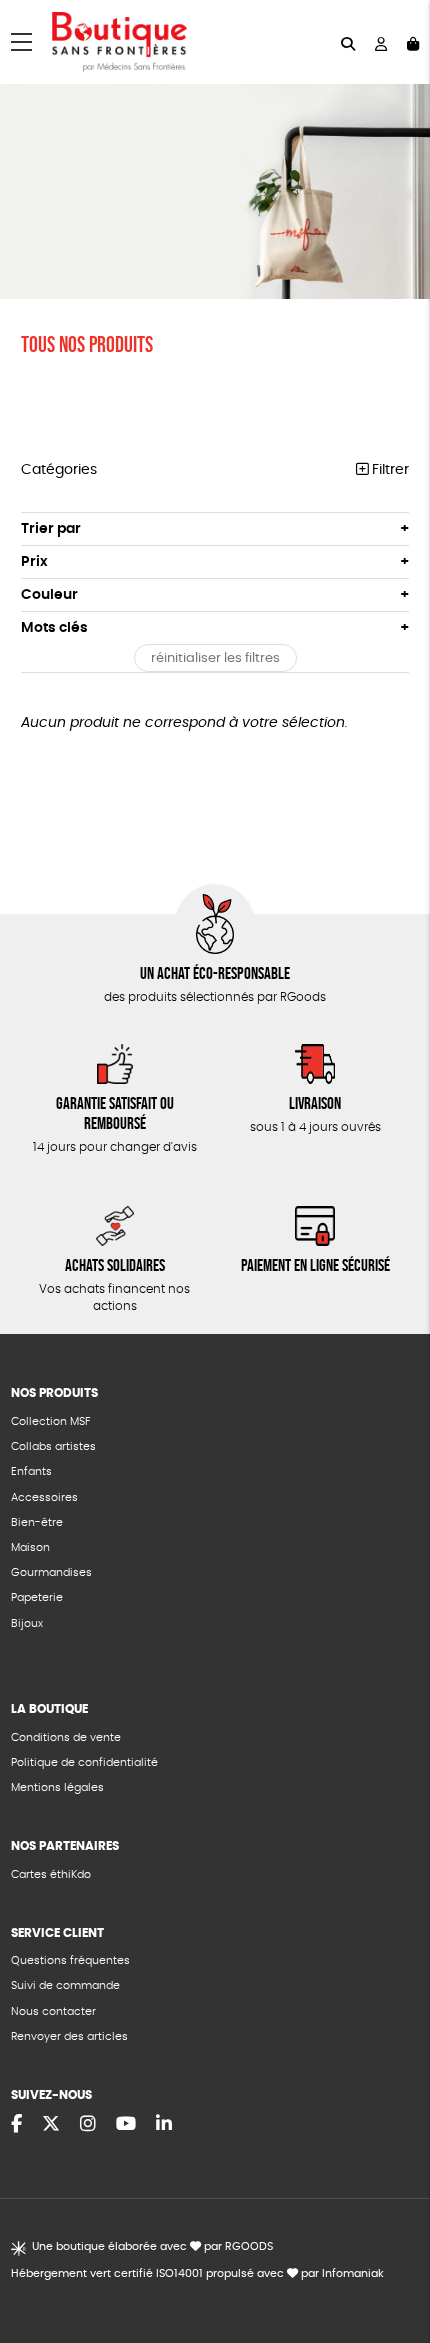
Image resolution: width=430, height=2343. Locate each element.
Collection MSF (50, 1421)
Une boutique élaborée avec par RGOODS (152, 2246)
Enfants (31, 1471)
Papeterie (37, 1597)
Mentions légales (57, 1787)
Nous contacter (53, 2011)
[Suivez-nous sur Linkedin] (164, 2125)
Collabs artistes (53, 1446)
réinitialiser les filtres (215, 658)
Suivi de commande (65, 1985)
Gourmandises (51, 1572)
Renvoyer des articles (69, 2036)
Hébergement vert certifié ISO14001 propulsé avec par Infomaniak (197, 2273)
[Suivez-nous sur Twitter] (51, 2125)
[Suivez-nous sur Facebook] (16, 2125)
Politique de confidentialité (84, 1762)
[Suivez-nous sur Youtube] (126, 2125)
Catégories (59, 470)
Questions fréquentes (70, 1960)
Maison (30, 1547)
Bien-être (37, 1522)
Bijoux (27, 1623)
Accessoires (44, 1497)
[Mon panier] (413, 42)
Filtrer (388, 470)
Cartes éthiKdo (51, 1874)
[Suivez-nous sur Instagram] (88, 2125)
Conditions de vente (66, 1737)
